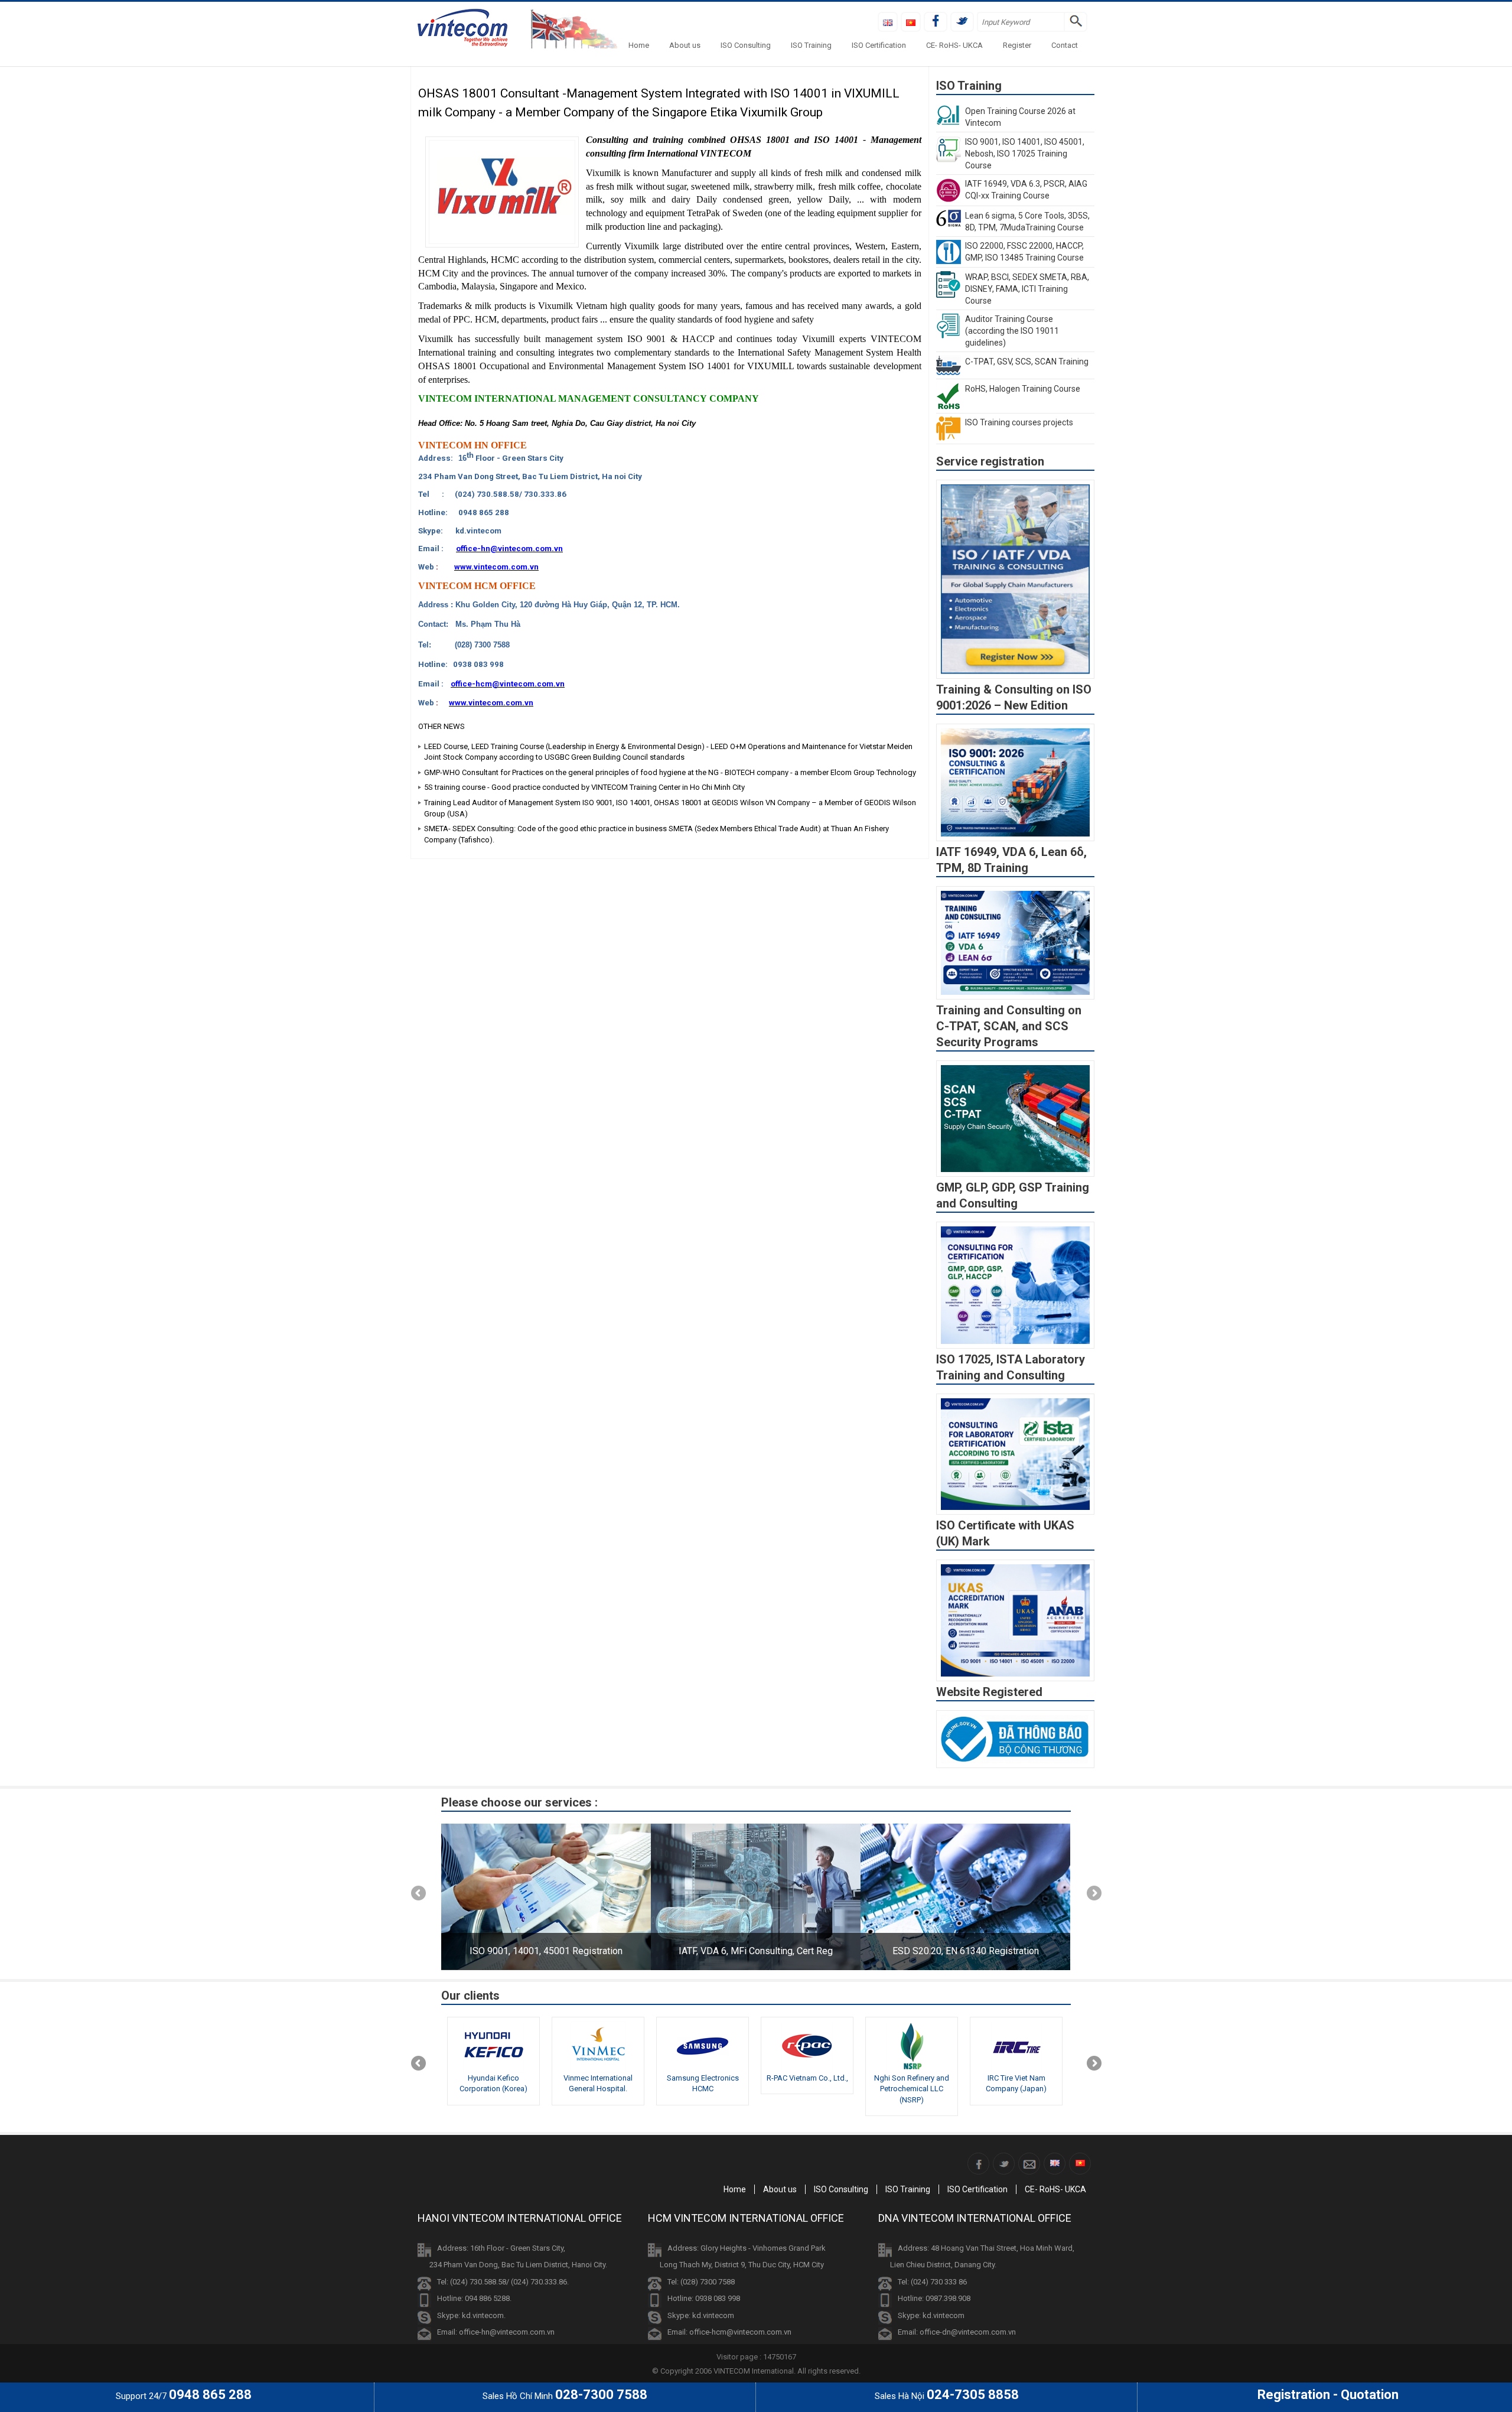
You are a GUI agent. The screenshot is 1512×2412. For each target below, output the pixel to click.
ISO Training (811, 45)
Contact (1065, 45)
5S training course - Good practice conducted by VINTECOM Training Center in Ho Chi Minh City (584, 787)
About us (685, 45)
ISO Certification (879, 45)
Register (1017, 45)
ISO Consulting (746, 45)
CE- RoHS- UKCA (954, 45)
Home (639, 45)
